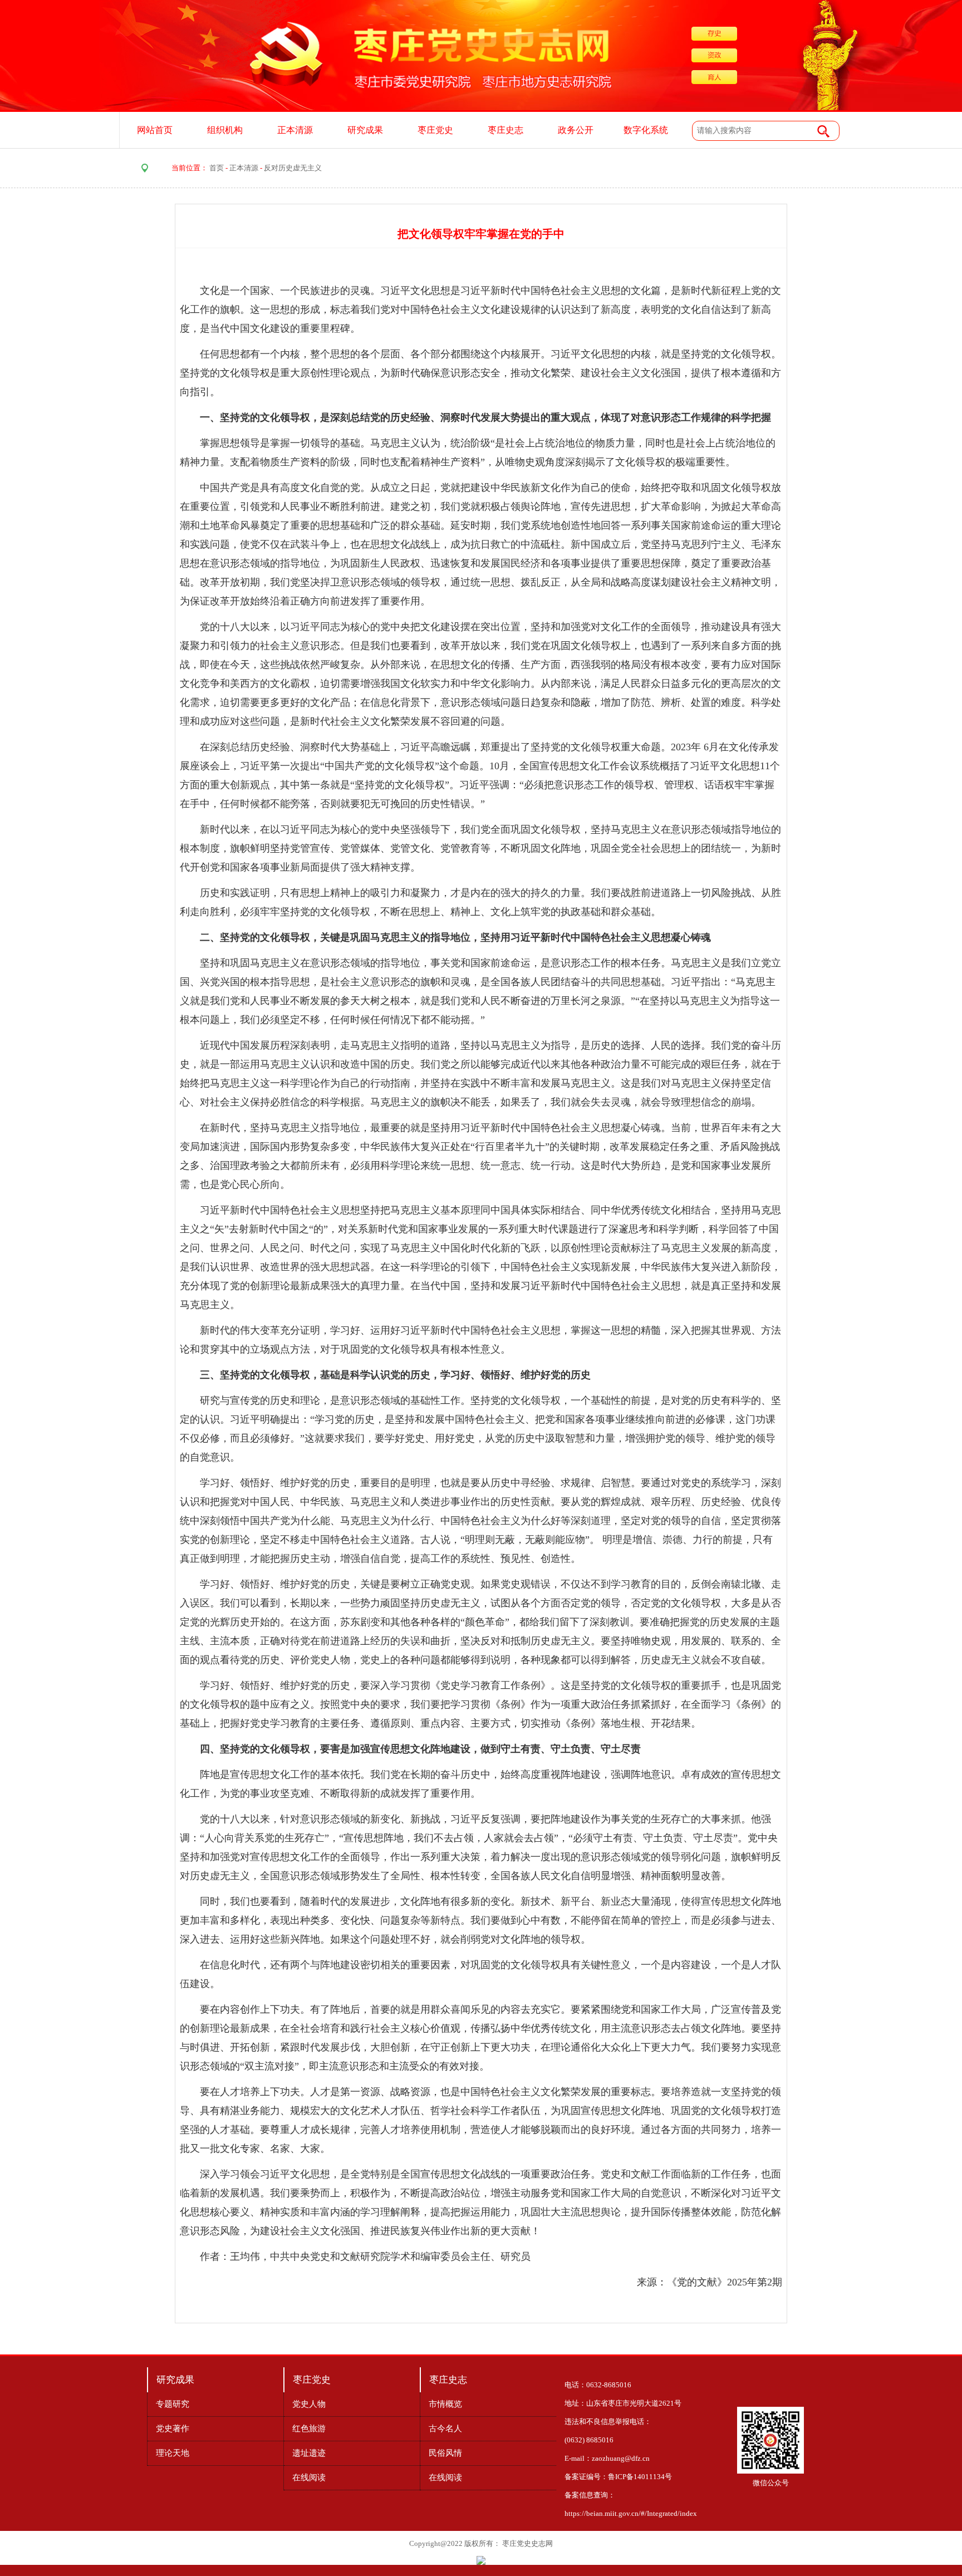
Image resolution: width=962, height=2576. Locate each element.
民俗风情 (445, 2453)
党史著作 (173, 2428)
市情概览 (445, 2404)
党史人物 (309, 2404)
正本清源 (295, 130)
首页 (217, 168)
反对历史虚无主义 (293, 168)
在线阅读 (309, 2477)
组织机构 (225, 130)
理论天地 (173, 2453)
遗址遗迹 (309, 2453)
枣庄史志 (505, 130)
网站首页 (155, 130)
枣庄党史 (435, 130)
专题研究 (173, 2404)
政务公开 (576, 130)
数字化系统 (646, 130)
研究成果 (365, 130)
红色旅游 (309, 2428)
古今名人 (445, 2428)
